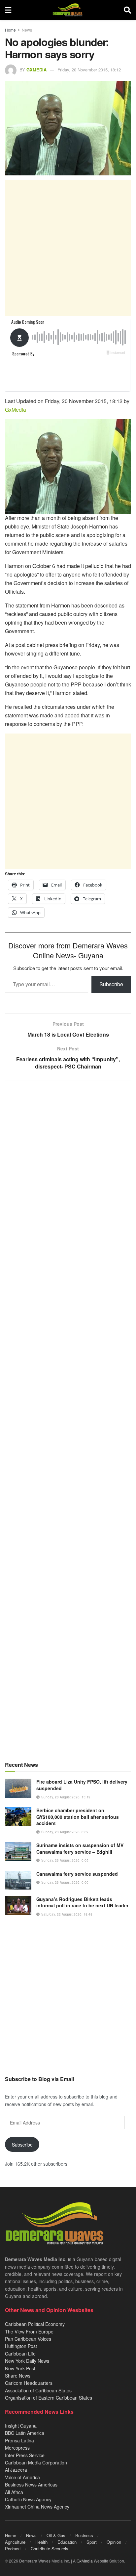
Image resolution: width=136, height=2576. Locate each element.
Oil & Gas (56, 2535)
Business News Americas (31, 2485)
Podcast (13, 2549)
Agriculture (15, 2542)
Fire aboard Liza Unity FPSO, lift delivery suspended (82, 1785)
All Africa (14, 2492)
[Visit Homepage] (68, 10)
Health (41, 2542)
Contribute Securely (50, 2549)
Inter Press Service (25, 2455)
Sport (92, 2542)
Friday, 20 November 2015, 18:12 (89, 70)
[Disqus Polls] (68, 1172)
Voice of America (22, 2477)
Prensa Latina (19, 2440)
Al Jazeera (16, 2470)
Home (10, 30)
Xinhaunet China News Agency (37, 2507)
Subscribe (111, 984)
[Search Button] (127, 10)
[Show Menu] (8, 10)
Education (67, 2542)
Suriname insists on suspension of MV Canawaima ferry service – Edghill (80, 1848)
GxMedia (36, 70)
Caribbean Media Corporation (36, 2462)
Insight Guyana (21, 2426)
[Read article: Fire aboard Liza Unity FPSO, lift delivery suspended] (18, 1788)
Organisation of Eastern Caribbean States (49, 2398)
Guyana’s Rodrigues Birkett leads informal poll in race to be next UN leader (82, 1902)
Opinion (114, 2542)
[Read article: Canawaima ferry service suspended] (18, 1880)
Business (84, 2535)
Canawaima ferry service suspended (77, 1874)
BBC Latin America (25, 2433)
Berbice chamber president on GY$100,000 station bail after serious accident (78, 1817)
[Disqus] (68, 1345)
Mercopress (17, 2448)
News (27, 30)
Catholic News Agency (28, 2499)
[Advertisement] (68, 248)
